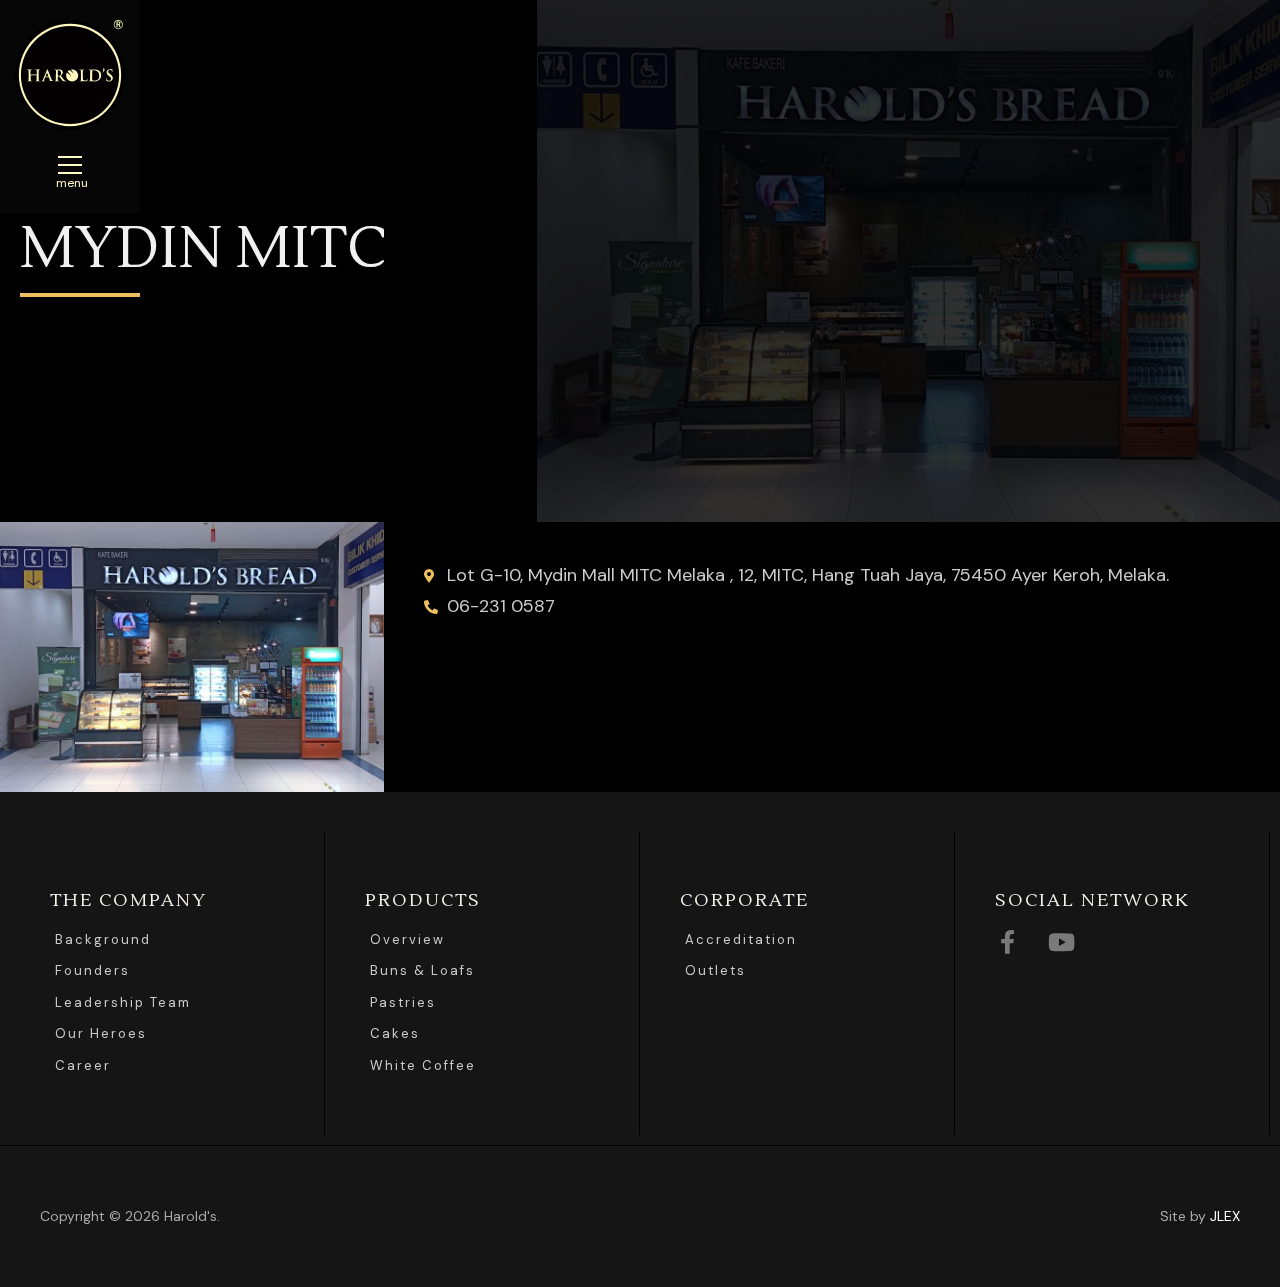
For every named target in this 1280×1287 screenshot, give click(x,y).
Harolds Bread (70, 75)
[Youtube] (1061, 942)
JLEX (1225, 1216)
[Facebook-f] (1007, 942)
